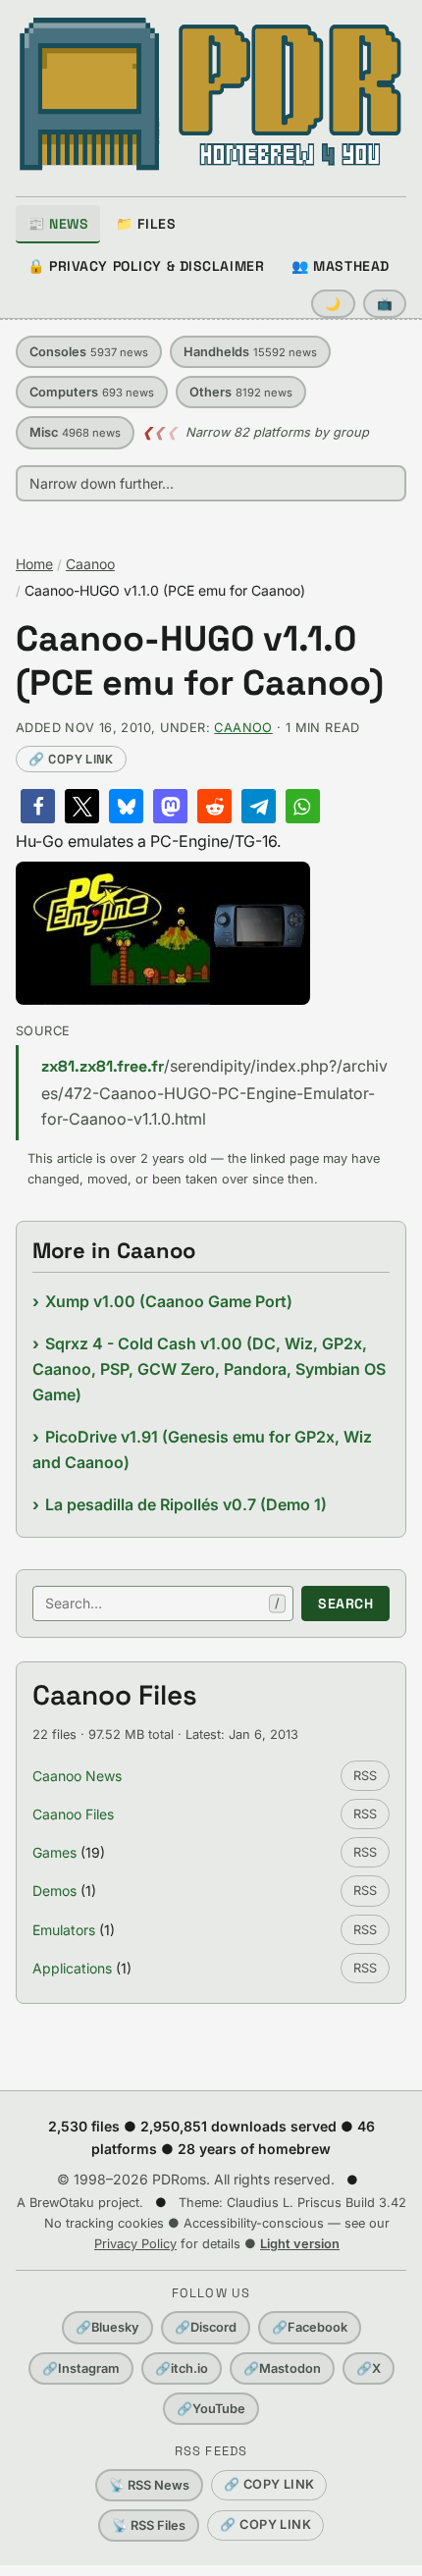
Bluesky (107, 2327)
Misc (75, 432)
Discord (206, 2327)
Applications (72, 1968)
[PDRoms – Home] (211, 94)
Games (54, 1852)
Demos (54, 1891)
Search (345, 1603)
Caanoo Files (73, 1814)
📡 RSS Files (149, 2525)
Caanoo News (77, 1776)
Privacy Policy (135, 2244)
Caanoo (90, 564)
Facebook (310, 2327)
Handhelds (250, 352)
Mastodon (282, 2368)
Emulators (64, 1930)
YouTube (211, 2409)
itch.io (182, 2368)
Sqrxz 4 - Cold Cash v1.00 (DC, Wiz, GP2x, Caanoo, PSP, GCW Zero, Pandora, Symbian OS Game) (209, 1369)
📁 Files (146, 224)
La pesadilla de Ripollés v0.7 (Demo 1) (186, 1504)
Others (241, 392)
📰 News (58, 224)
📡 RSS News (149, 2485)
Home (34, 564)
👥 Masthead (341, 266)
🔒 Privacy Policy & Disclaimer (146, 266)
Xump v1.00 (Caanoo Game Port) (169, 1301)
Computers (92, 392)
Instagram (81, 2368)
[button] (38, 806)
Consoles (89, 352)
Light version (300, 2244)
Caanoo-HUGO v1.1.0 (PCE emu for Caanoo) (200, 661)
